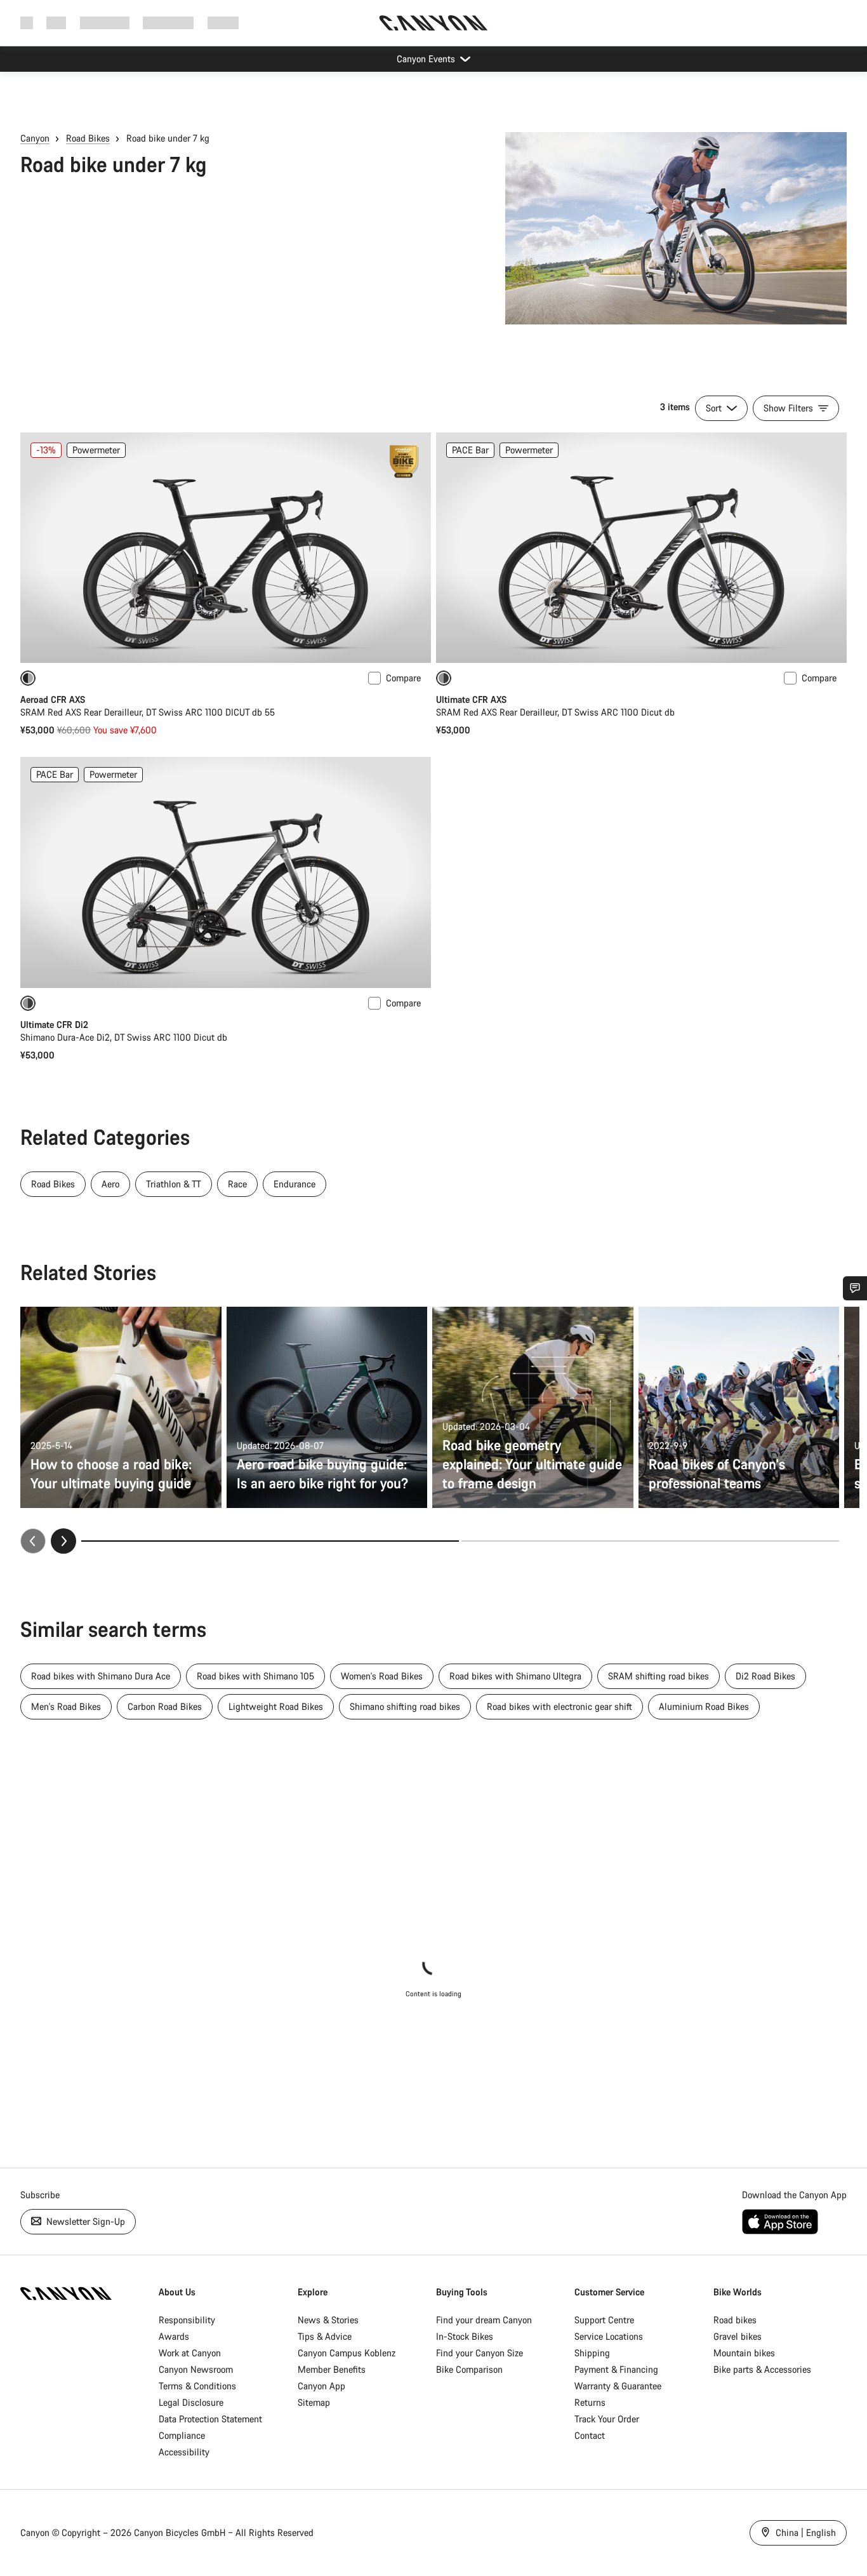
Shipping (592, 2353)
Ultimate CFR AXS (471, 699)
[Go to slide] (650, 1541)
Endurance (295, 1184)
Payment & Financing (616, 2369)
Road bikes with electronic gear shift (559, 1706)
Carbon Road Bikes (165, 1706)
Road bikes (735, 2320)
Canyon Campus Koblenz (347, 2353)
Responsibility (187, 2320)
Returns (590, 2402)
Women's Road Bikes (382, 1676)
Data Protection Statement (210, 2419)
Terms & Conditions (197, 2386)
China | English (804, 2533)
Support (223, 23)
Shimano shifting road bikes (405, 1706)
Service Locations (609, 2336)
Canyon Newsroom (196, 2369)
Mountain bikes (744, 2353)
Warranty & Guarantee (618, 2386)
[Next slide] (63, 1541)
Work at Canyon (190, 2353)
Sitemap (314, 2402)
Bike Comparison (469, 2369)
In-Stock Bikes (465, 2336)
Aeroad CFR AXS (53, 699)
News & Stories (328, 2320)
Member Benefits (332, 2369)
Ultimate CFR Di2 (54, 1024)
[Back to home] (433, 23)
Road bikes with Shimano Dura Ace (101, 1676)
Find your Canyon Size (480, 2353)
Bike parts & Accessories (762, 2369)
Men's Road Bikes (66, 1706)
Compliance (182, 2435)
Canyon (35, 138)
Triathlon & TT (174, 1184)
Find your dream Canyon (484, 2320)
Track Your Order (607, 2419)
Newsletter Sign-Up (84, 2221)
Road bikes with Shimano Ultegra (515, 1676)
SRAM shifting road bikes (659, 1676)
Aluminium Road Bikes (704, 1706)
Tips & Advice (325, 2336)
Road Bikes (88, 138)
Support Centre (604, 2320)
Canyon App (321, 2386)
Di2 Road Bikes (765, 1676)
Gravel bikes (738, 2336)
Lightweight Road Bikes (276, 1706)
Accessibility (184, 2452)
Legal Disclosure (191, 2402)
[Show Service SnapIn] (855, 1288)
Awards (174, 2336)
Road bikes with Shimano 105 (255, 1676)
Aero (110, 1184)
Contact (590, 2435)
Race (237, 1184)
